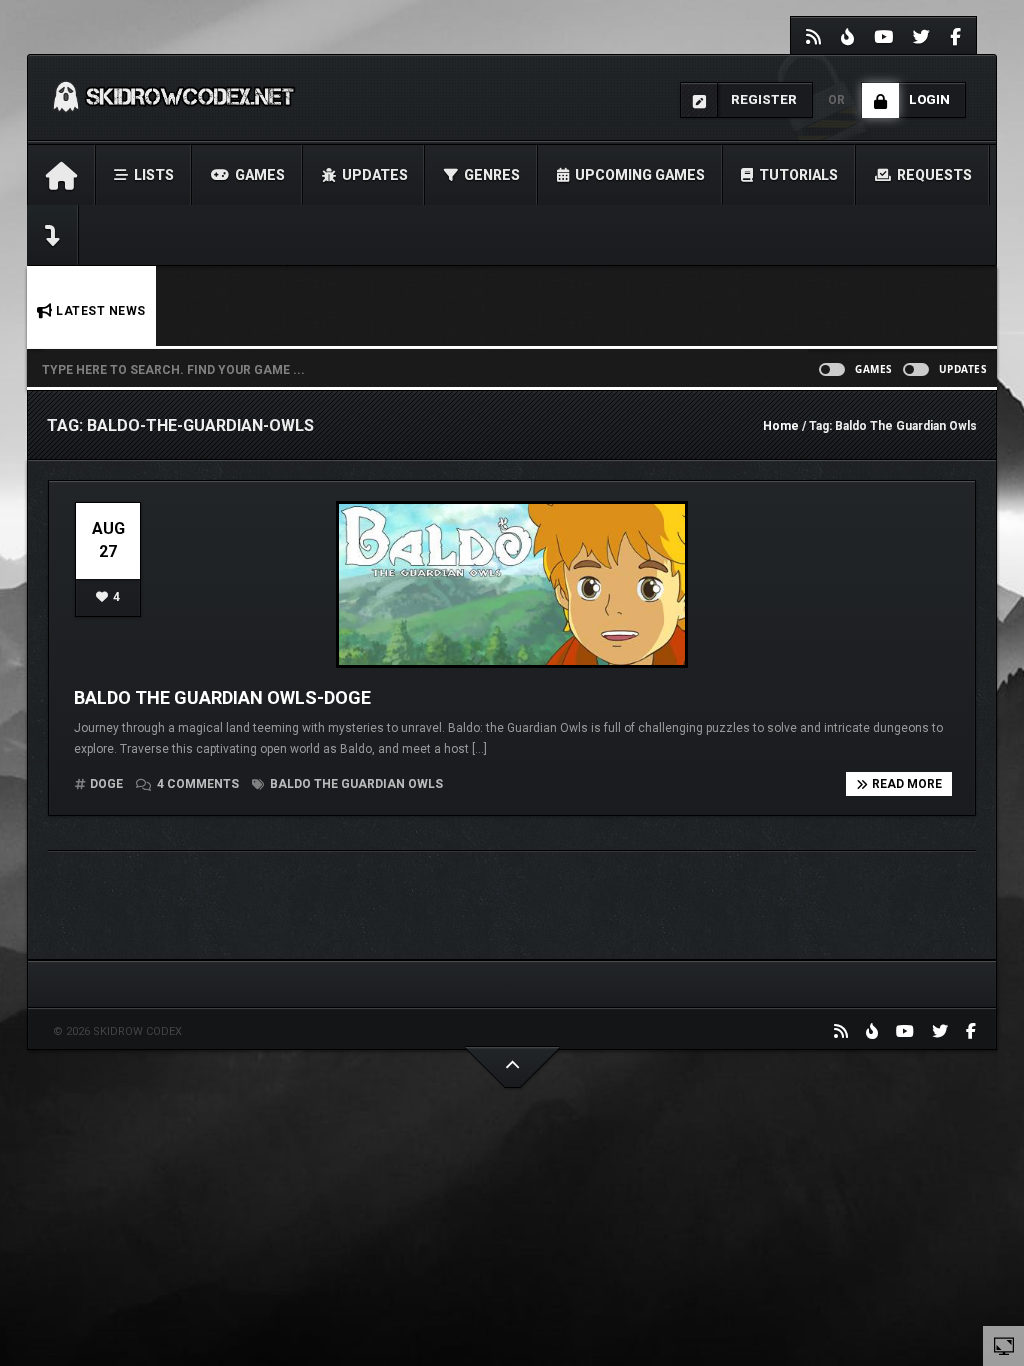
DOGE (106, 784)
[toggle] (1004, 1345)
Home (781, 426)
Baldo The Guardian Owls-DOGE (222, 697)
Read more (907, 784)
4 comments (198, 784)
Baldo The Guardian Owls (355, 784)
